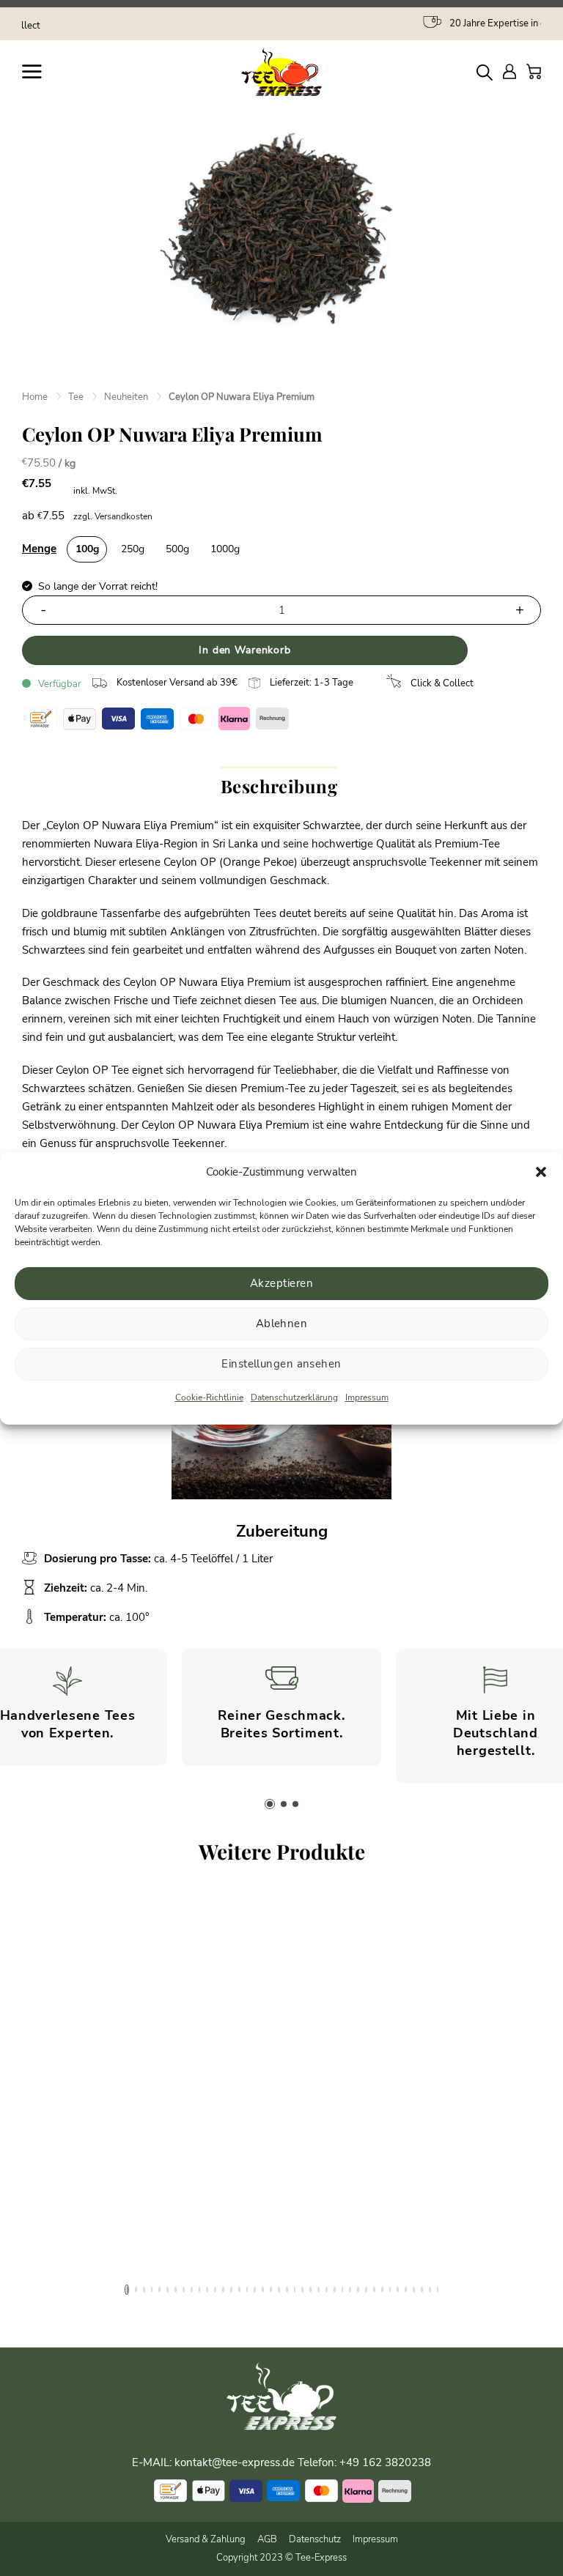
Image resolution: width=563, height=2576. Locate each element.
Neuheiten (126, 397)
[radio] (87, 549)
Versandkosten (124, 516)
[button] (541, 1172)
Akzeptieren (281, 1283)
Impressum (367, 1398)
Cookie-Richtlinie (209, 1398)
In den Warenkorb (244, 650)
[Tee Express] (281, 72)
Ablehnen (282, 1324)
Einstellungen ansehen (281, 1364)
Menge (39, 549)
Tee (76, 397)
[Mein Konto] (509, 71)
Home (35, 397)
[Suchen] (485, 72)
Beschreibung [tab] (279, 786)
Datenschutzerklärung (294, 1398)
